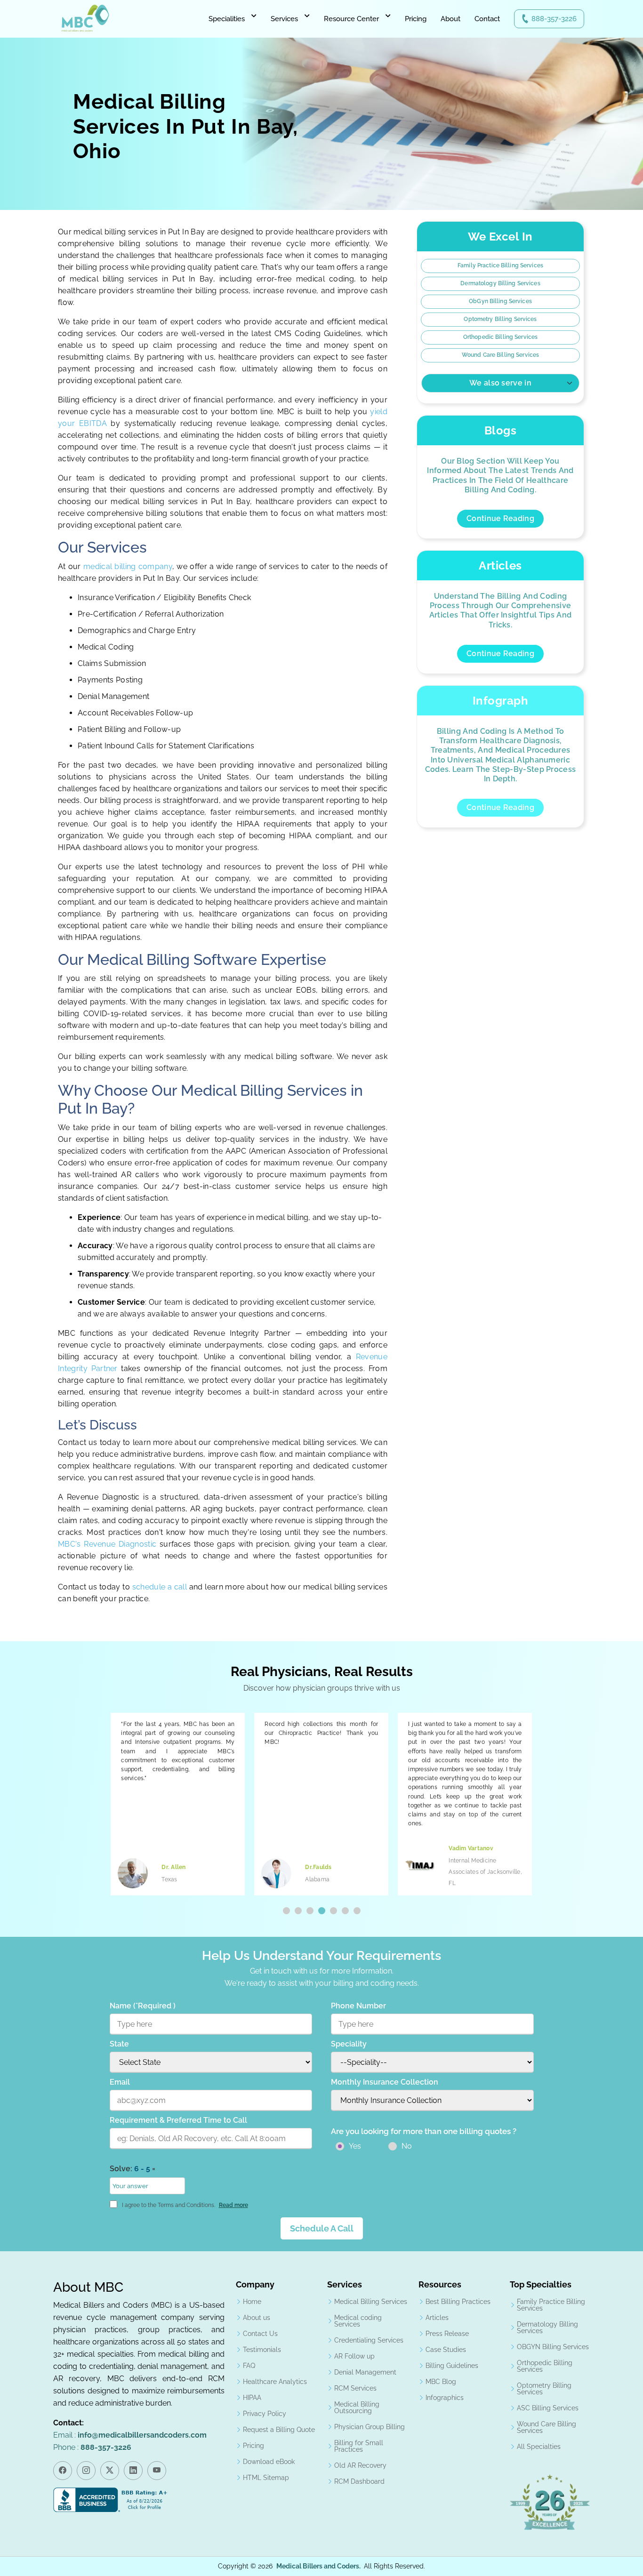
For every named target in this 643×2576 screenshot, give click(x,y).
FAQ (249, 2366)
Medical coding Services (358, 2321)
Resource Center (351, 19)
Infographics (445, 2398)
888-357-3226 (554, 19)
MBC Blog (441, 2382)
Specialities (227, 19)
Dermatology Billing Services (500, 283)
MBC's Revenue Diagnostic (107, 1544)
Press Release (447, 2334)
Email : (130, 2435)
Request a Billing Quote (279, 2430)
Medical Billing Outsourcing (357, 2407)
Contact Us (260, 2334)
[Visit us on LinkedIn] (133, 2471)
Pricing (416, 19)
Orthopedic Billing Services (500, 337)
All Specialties (539, 2447)
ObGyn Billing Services (500, 301)
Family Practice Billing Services (500, 265)
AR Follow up (354, 2356)
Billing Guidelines (452, 2366)
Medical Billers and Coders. (318, 2566)
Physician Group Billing (370, 2427)
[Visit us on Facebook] (63, 2471)
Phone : (92, 2447)
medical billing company (128, 566)
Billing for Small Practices (359, 2446)
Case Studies (446, 2350)
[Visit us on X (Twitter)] (110, 2471)
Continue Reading (500, 518)
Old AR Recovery (360, 2465)
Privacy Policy (265, 2414)
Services (284, 19)
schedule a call (161, 1587)
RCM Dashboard (359, 2481)
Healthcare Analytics (275, 2382)
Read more (233, 2205)
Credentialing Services (369, 2340)
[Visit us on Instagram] (86, 2471)
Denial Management (365, 2372)
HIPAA (252, 2398)
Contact (487, 19)
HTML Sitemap (266, 2478)
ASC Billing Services (548, 2408)
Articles (437, 2318)
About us (257, 2318)
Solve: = (133, 2169)
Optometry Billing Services (500, 319)
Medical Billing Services (371, 2302)
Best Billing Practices (458, 2302)
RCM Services (355, 2388)
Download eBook (269, 2462)
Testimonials (262, 2350)
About (450, 19)
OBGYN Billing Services (553, 2347)
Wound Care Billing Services (500, 355)
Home (252, 2302)
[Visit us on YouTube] (157, 2471)
